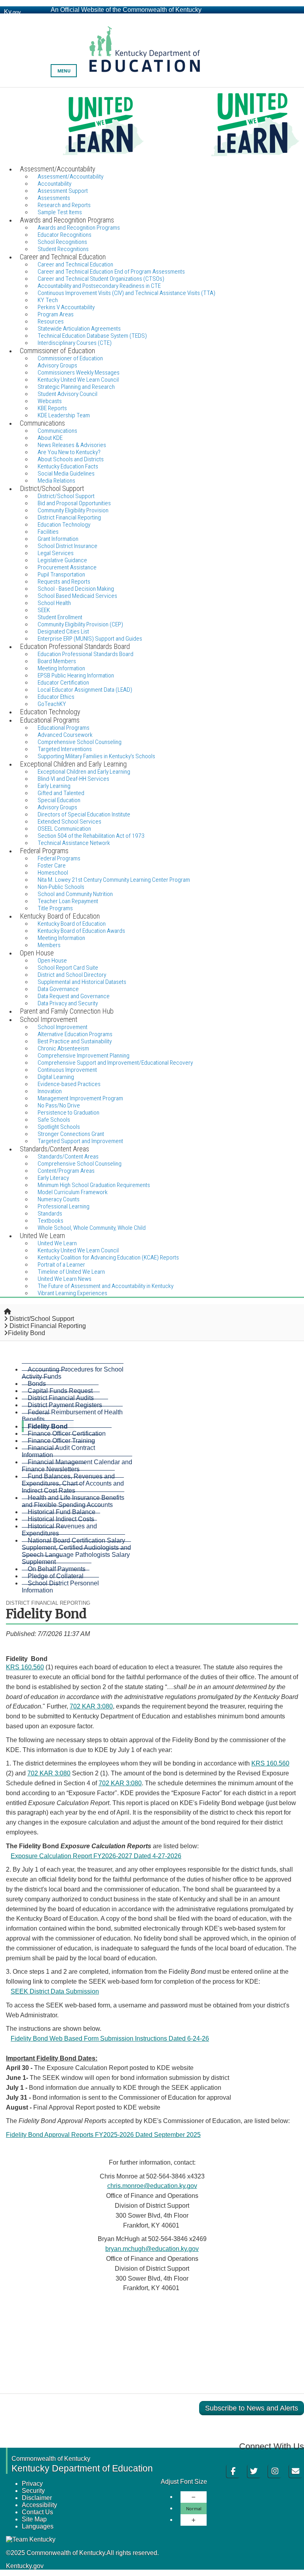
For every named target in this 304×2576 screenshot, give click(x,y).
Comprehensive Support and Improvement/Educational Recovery (115, 1063)
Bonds (37, 1384)
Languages (38, 2526)
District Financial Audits (61, 1398)
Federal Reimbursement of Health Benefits (72, 1416)
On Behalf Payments (57, 1569)
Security (33, 2491)
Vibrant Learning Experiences (72, 1293)
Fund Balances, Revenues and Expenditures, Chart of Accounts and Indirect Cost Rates (73, 1483)
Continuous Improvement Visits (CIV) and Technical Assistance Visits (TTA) (126, 293)
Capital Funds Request (60, 1391)
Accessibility (39, 2505)
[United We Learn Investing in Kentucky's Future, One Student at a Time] (152, 126)
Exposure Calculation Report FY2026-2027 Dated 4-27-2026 (96, 1856)
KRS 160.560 (25, 1667)
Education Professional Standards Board (85, 654)
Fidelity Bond (48, 1426)
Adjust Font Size (184, 2482)
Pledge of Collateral (56, 1576)
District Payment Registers (65, 1405)
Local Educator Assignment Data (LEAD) (85, 690)
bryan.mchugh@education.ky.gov (152, 2249)
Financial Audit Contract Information (58, 1451)
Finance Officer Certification (67, 1434)
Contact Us (37, 2512)
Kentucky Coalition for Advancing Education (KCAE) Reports (108, 1258)
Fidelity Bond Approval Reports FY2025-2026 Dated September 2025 (103, 2135)
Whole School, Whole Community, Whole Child (92, 1228)
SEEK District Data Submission (55, 1991)
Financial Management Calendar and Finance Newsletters (77, 1466)
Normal (194, 2508)
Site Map (34, 2519)
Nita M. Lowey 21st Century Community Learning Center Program (114, 880)
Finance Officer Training (61, 1441)
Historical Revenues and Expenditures (59, 1530)
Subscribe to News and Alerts (252, 2408)
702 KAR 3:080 (91, 1706)
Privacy (32, 2484)
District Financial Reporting (48, 1326)
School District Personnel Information (60, 1587)
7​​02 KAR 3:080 (120, 1783)
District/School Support (42, 1319)
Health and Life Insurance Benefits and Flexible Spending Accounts (73, 1501)
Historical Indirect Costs (61, 1519)
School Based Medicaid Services (77, 596)
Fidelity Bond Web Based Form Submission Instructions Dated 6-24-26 (110, 2039)
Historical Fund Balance (62, 1512)
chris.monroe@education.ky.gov (152, 2186)
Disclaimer (37, 2498)
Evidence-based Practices (69, 1084)
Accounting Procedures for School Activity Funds (73, 1373)
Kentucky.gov (25, 2566)
